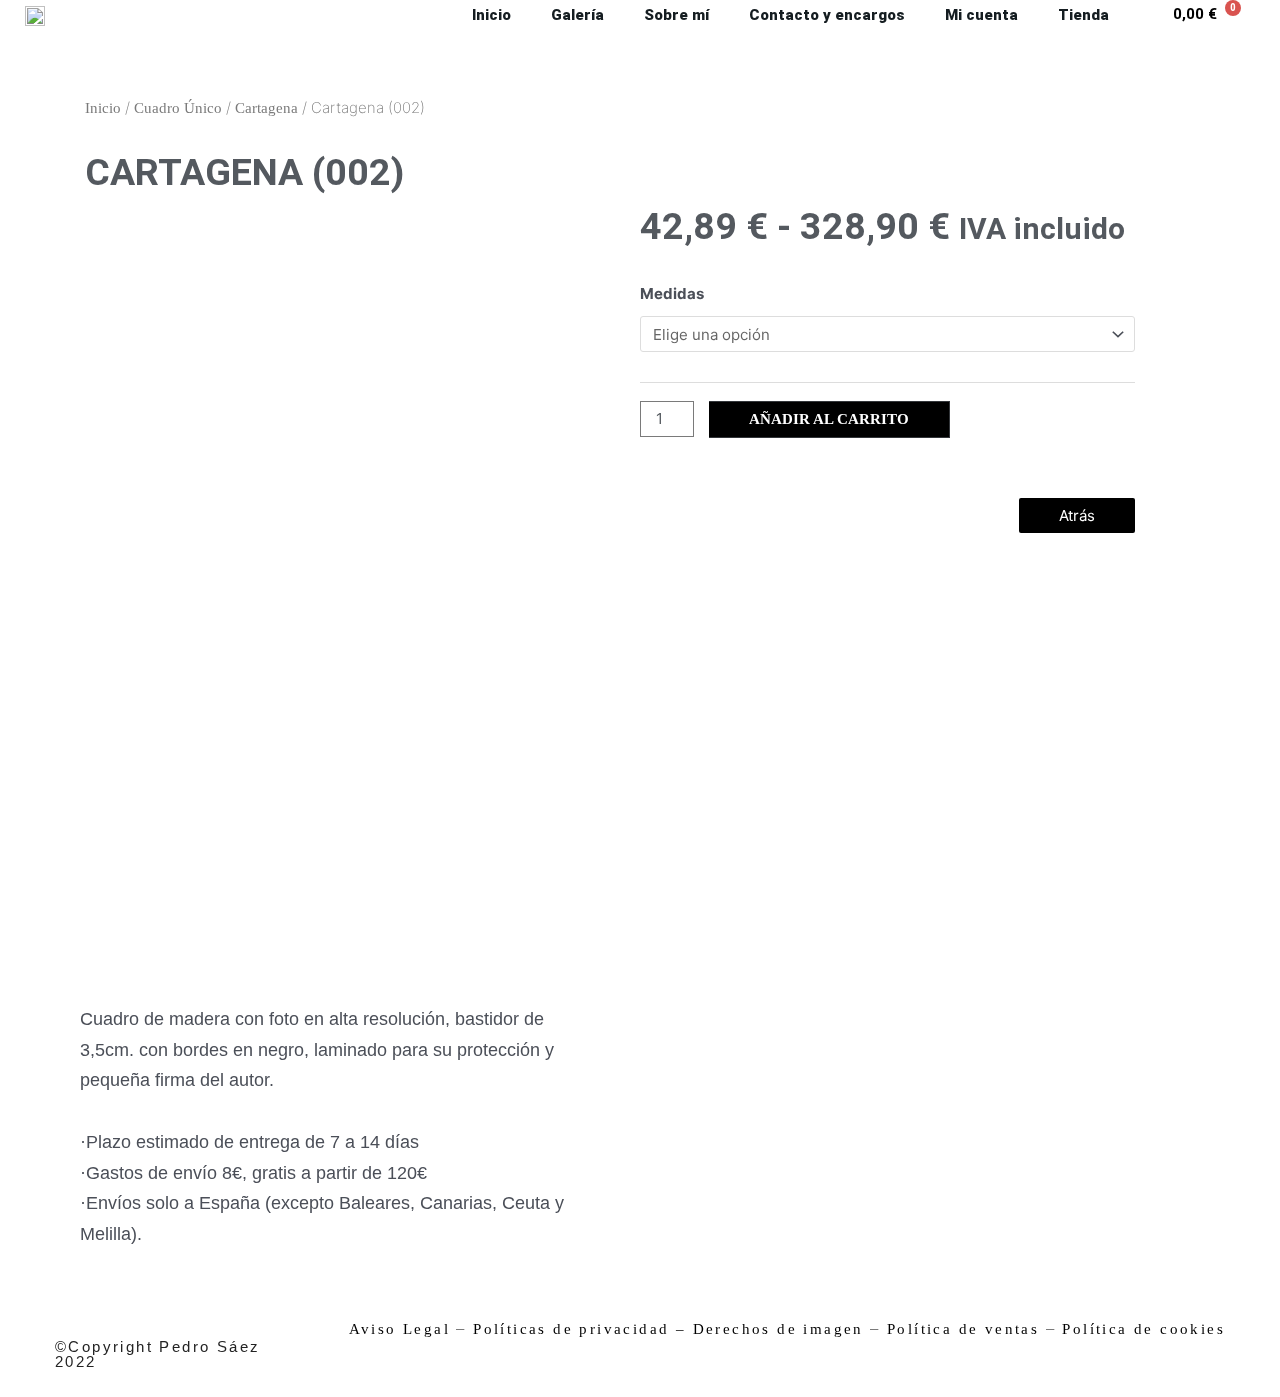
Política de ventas (963, 1329)
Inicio (103, 108)
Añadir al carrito (829, 419)
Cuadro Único (178, 108)
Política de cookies (1143, 1329)
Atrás (1077, 515)
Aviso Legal (399, 1329)
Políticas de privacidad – (579, 1329)
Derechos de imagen (778, 1329)
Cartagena (266, 108)
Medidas (672, 293)
